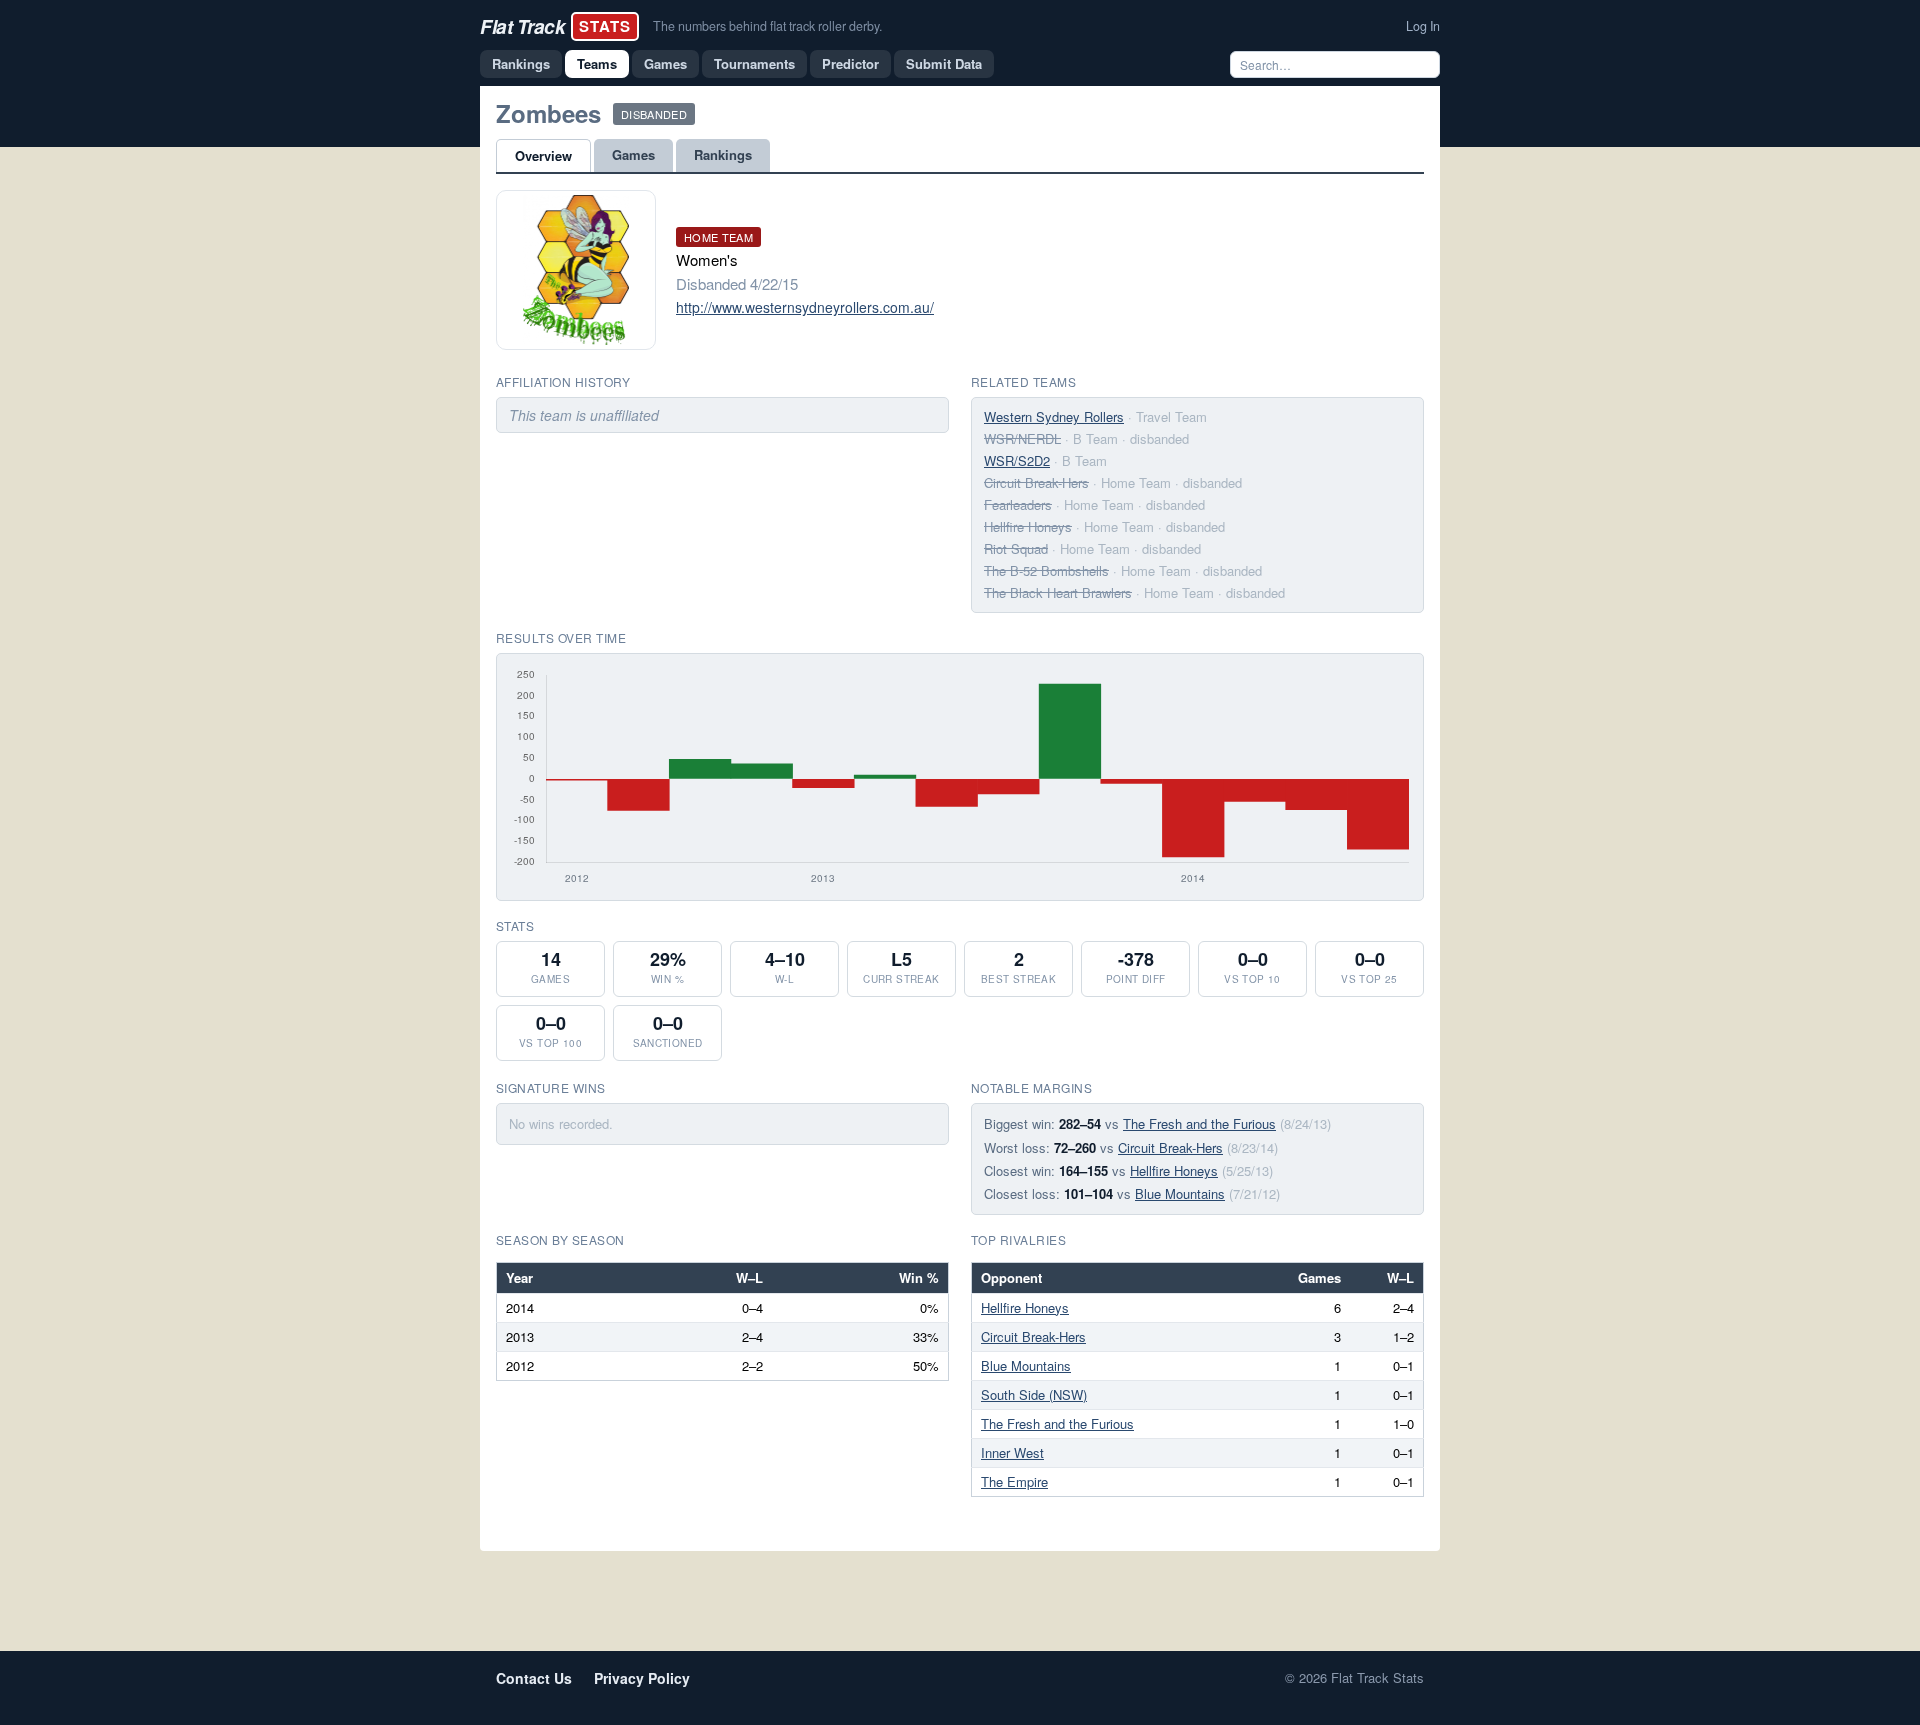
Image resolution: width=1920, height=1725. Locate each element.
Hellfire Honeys (1028, 526)
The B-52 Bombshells (1046, 570)
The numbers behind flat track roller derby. (767, 26)
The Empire (1014, 1481)
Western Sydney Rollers (1054, 416)
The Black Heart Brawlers (1058, 592)
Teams (597, 63)
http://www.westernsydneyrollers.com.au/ (805, 307)
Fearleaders (1018, 504)
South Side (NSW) (1034, 1394)
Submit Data (944, 63)
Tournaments (754, 63)
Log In (1423, 26)
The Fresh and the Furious (1199, 1123)
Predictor (850, 63)
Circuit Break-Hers (1036, 482)
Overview (543, 155)
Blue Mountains (1180, 1193)
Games (665, 63)
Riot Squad (1016, 548)
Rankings (521, 63)
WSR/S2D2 (1017, 460)
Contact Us (534, 1678)
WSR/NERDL (1022, 438)
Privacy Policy (642, 1678)
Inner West (1012, 1452)
